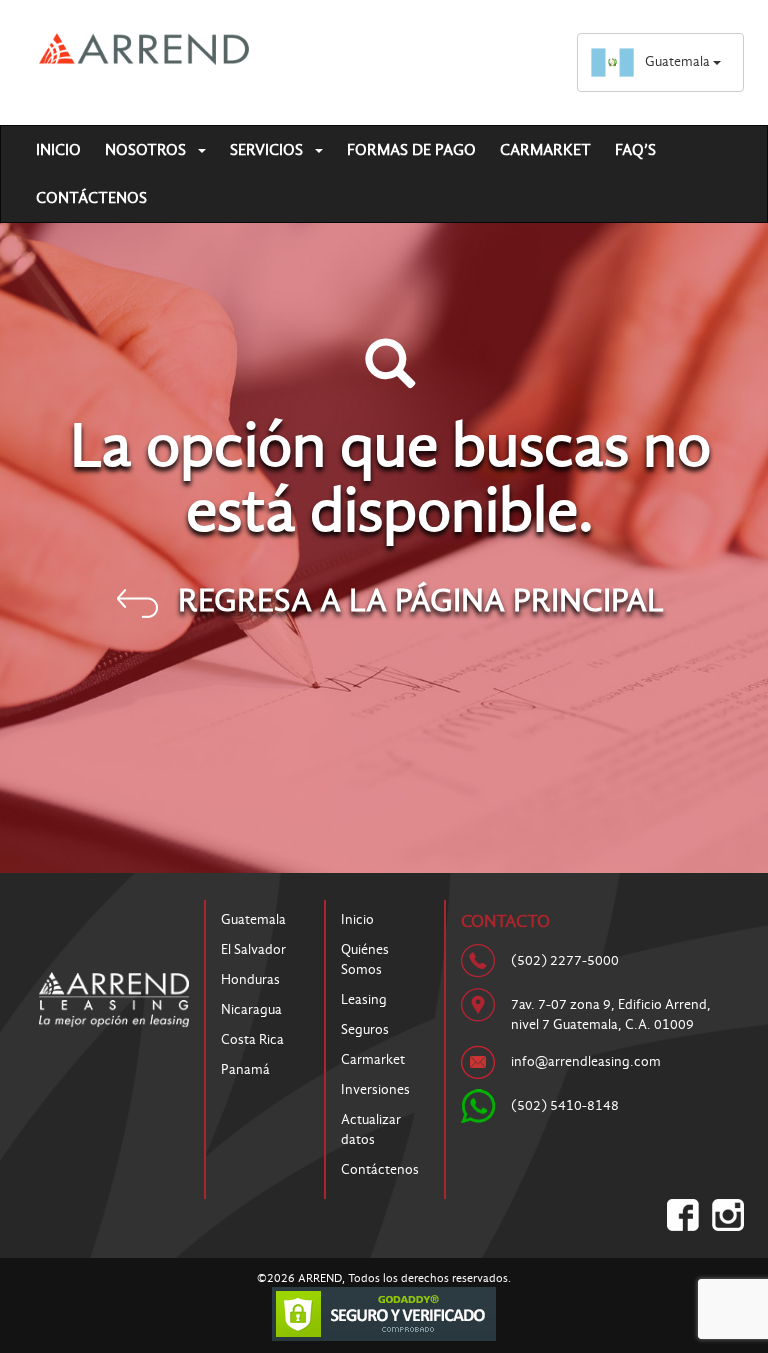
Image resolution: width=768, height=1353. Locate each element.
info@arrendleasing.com (586, 1061)
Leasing (364, 999)
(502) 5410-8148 (565, 1105)
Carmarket (545, 150)
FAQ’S (635, 150)
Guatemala (679, 61)
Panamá (245, 1069)
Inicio (58, 150)
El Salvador (253, 949)
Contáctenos (91, 198)
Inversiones (375, 1089)
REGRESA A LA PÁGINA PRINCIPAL (421, 600)
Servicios (268, 150)
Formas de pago (411, 150)
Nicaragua (251, 1009)
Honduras (250, 979)
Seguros (365, 1029)
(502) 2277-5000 (565, 960)
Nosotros (147, 150)
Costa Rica (252, 1039)
